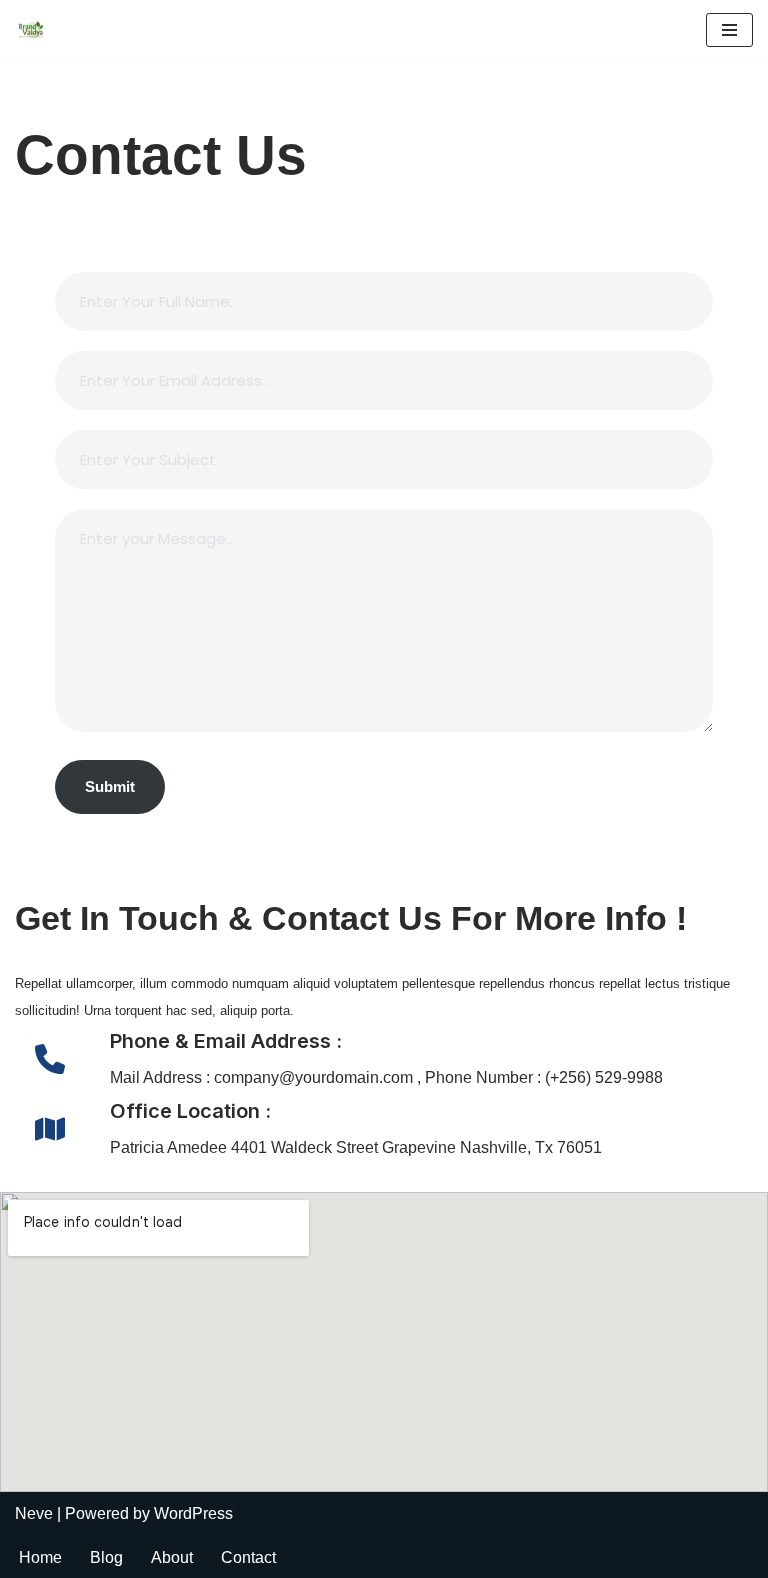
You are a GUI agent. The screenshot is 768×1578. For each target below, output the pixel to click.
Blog (106, 1557)
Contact (248, 1557)
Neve (34, 1513)
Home (40, 1557)
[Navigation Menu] (729, 30)
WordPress (193, 1513)
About (172, 1557)
